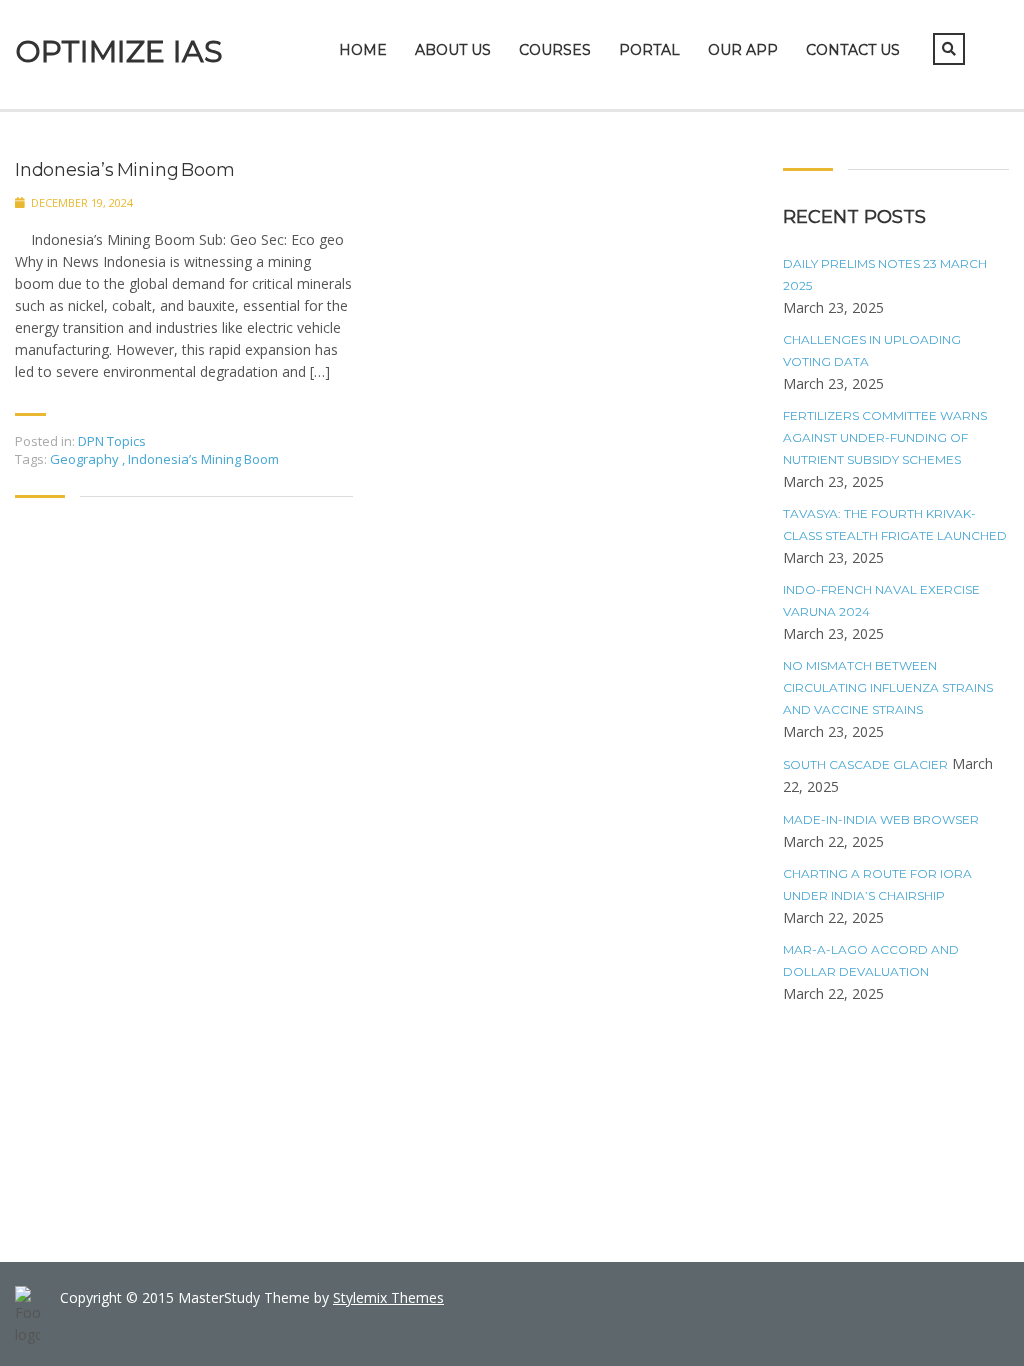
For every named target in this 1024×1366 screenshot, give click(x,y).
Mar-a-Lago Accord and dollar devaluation (871, 960)
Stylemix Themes (388, 1297)
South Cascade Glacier (865, 764)
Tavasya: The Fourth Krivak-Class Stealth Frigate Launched (895, 524)
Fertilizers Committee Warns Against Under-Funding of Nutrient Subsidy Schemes (885, 437)
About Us (453, 50)
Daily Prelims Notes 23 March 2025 (885, 274)
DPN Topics (112, 441)
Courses (555, 50)
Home (363, 50)
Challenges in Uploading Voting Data (872, 350)
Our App (743, 50)
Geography (86, 459)
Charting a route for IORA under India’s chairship (877, 884)
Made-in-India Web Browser (881, 819)
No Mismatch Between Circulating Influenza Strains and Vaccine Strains (888, 687)
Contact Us (853, 50)
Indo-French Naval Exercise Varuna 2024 (881, 600)
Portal (649, 50)
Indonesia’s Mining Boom (124, 170)
